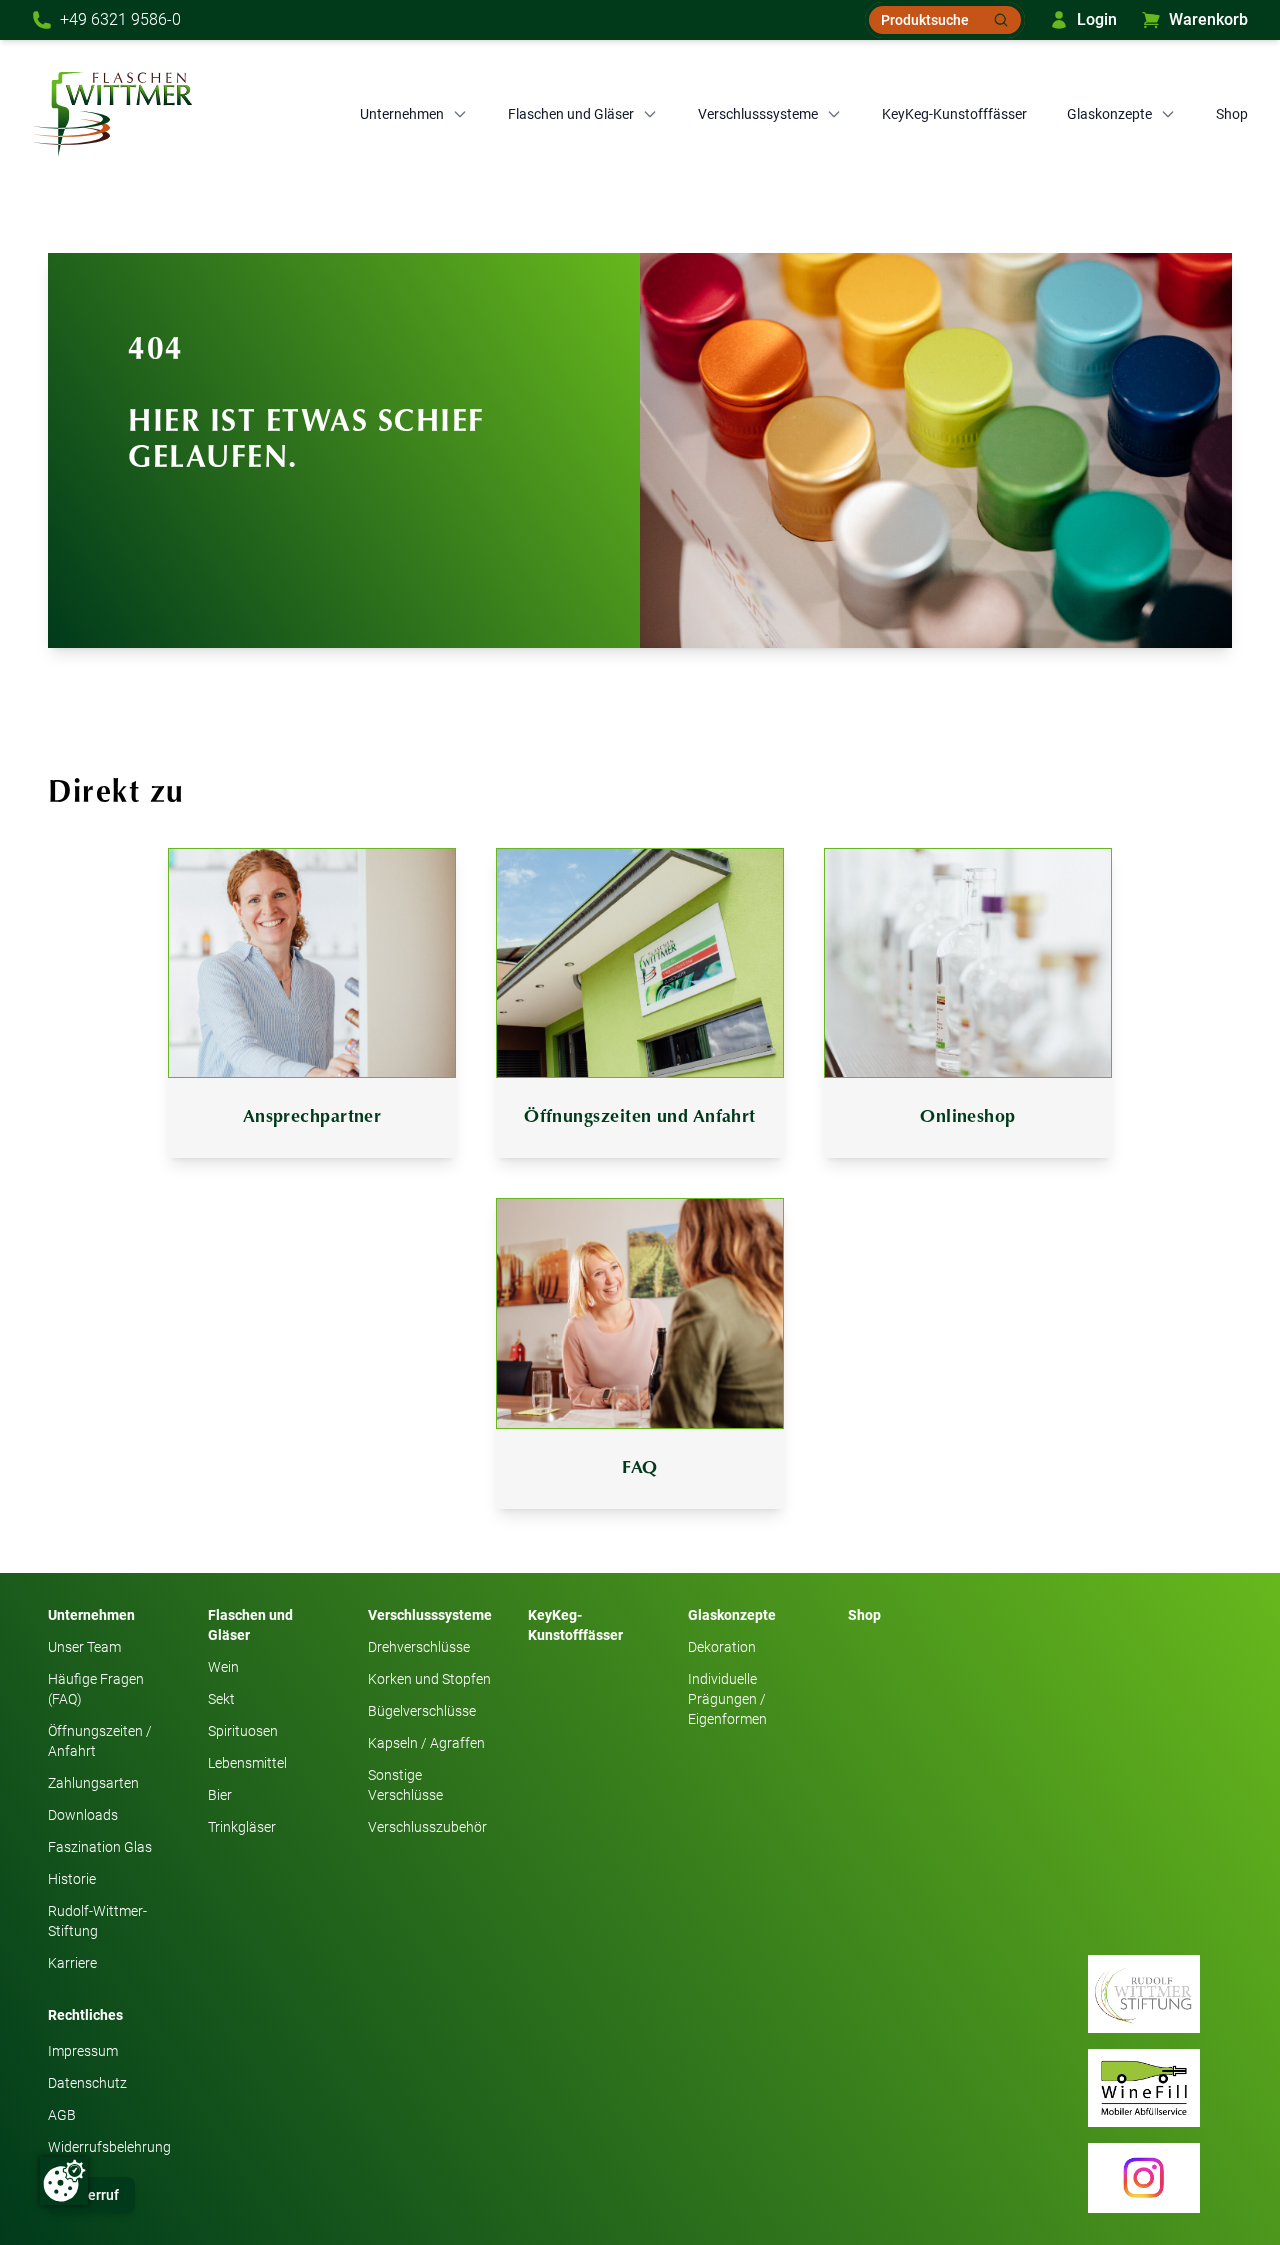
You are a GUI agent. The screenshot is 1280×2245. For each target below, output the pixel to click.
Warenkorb (1208, 19)
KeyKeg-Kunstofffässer (954, 114)
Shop (1232, 114)
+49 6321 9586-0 (120, 19)
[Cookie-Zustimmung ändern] (64, 2181)
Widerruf (91, 2195)
